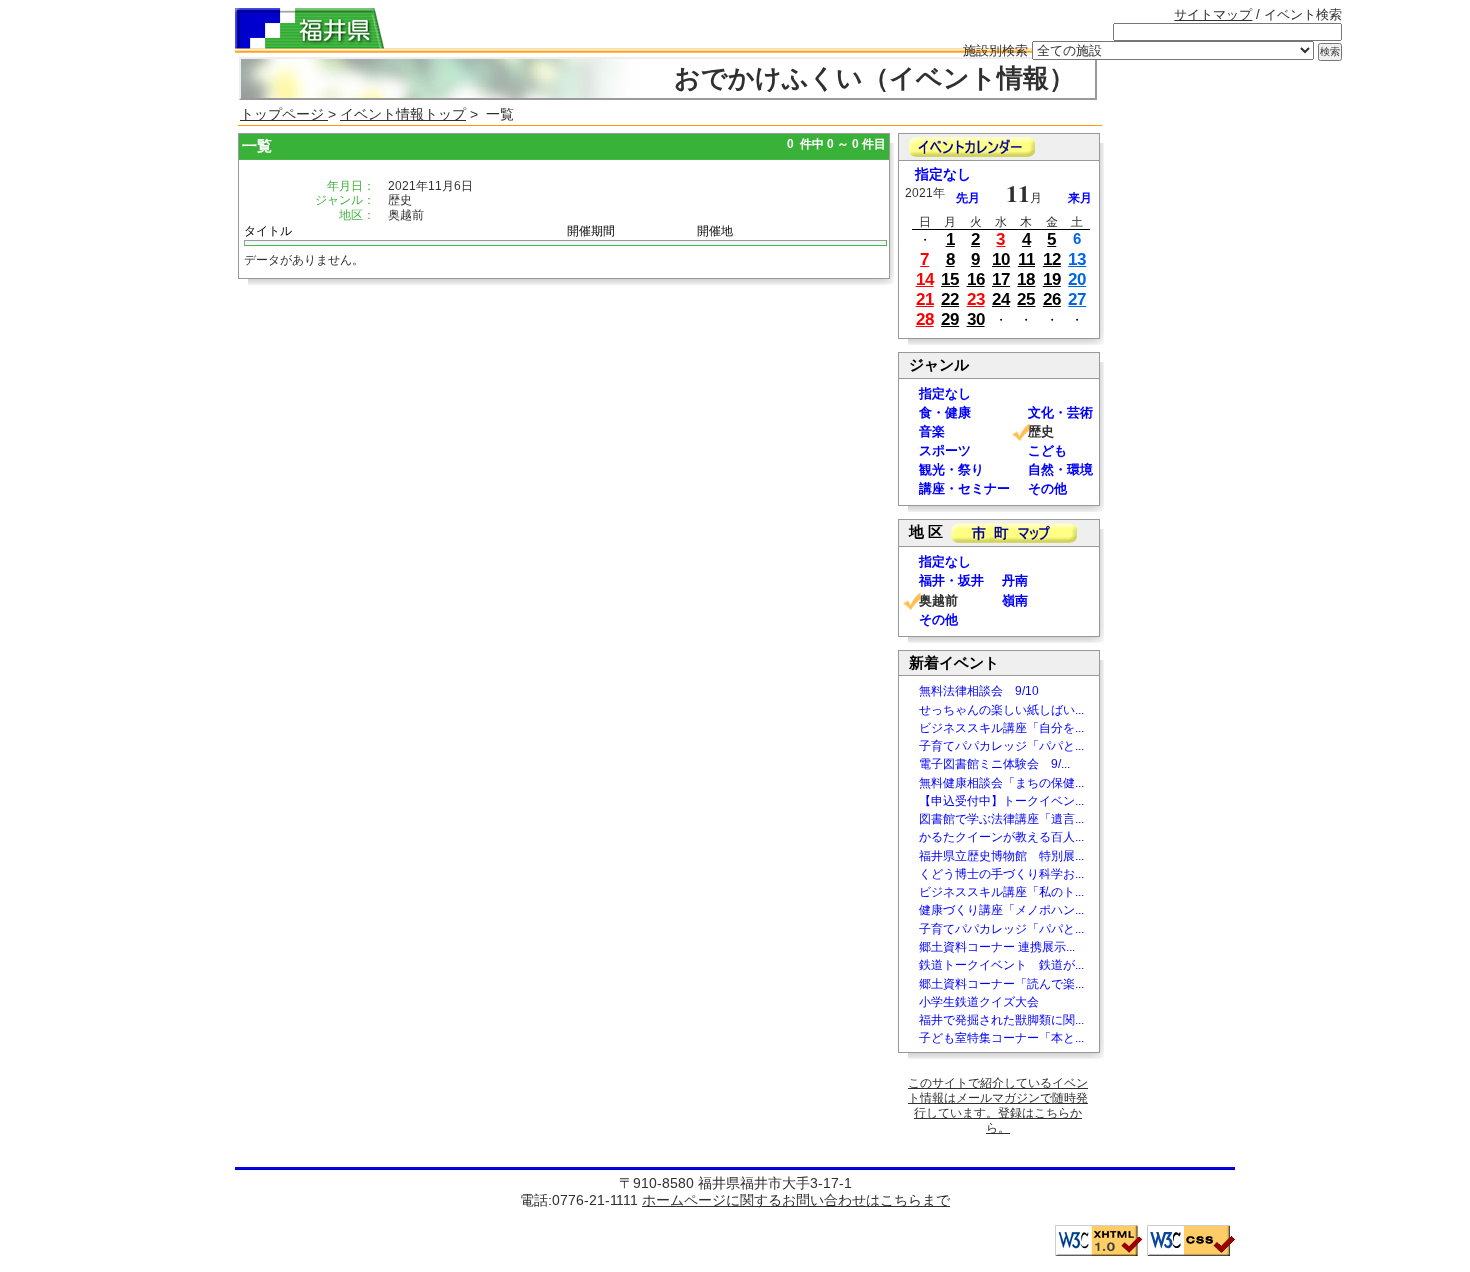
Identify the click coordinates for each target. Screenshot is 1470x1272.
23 (976, 299)
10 (1001, 259)
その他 (1047, 488)
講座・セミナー (964, 488)
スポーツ (945, 450)
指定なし (943, 174)
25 (1026, 299)
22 (950, 299)
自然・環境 (1060, 469)
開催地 (715, 231)
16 (976, 279)
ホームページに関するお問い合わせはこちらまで (796, 1200)
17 (1001, 279)
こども (1047, 450)
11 (1026, 259)
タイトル (268, 231)
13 (1077, 259)
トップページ (284, 114)
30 (976, 319)
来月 (1080, 198)
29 (950, 319)
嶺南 (1015, 600)
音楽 (932, 431)
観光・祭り (951, 469)
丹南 (1015, 580)
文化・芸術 (1060, 412)
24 (1001, 299)
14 (925, 279)
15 (950, 279)
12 (1052, 259)
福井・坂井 (951, 580)
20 (1077, 279)
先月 (968, 198)
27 (1077, 299)
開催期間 (591, 231)
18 (1026, 279)
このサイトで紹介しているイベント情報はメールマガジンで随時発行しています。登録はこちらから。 (998, 1105)
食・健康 (945, 412)
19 (1052, 279)
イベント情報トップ (403, 114)
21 (925, 299)
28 (925, 319)
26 (1052, 299)
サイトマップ (1213, 14)
